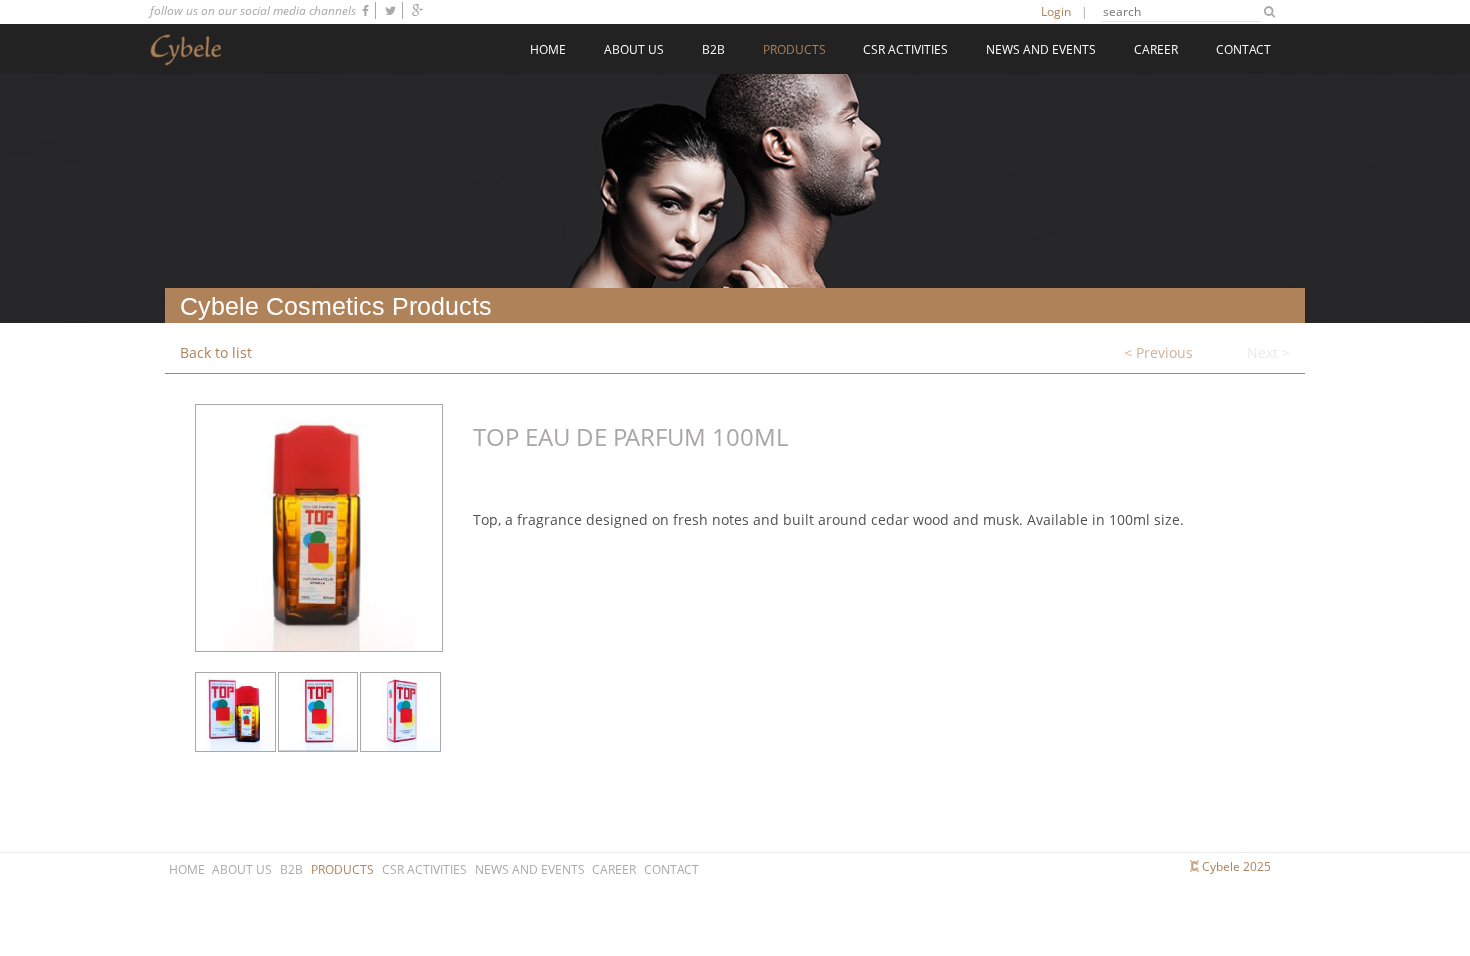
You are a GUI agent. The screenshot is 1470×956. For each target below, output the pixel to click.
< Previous (1158, 352)
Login (1056, 11)
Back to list (216, 352)
